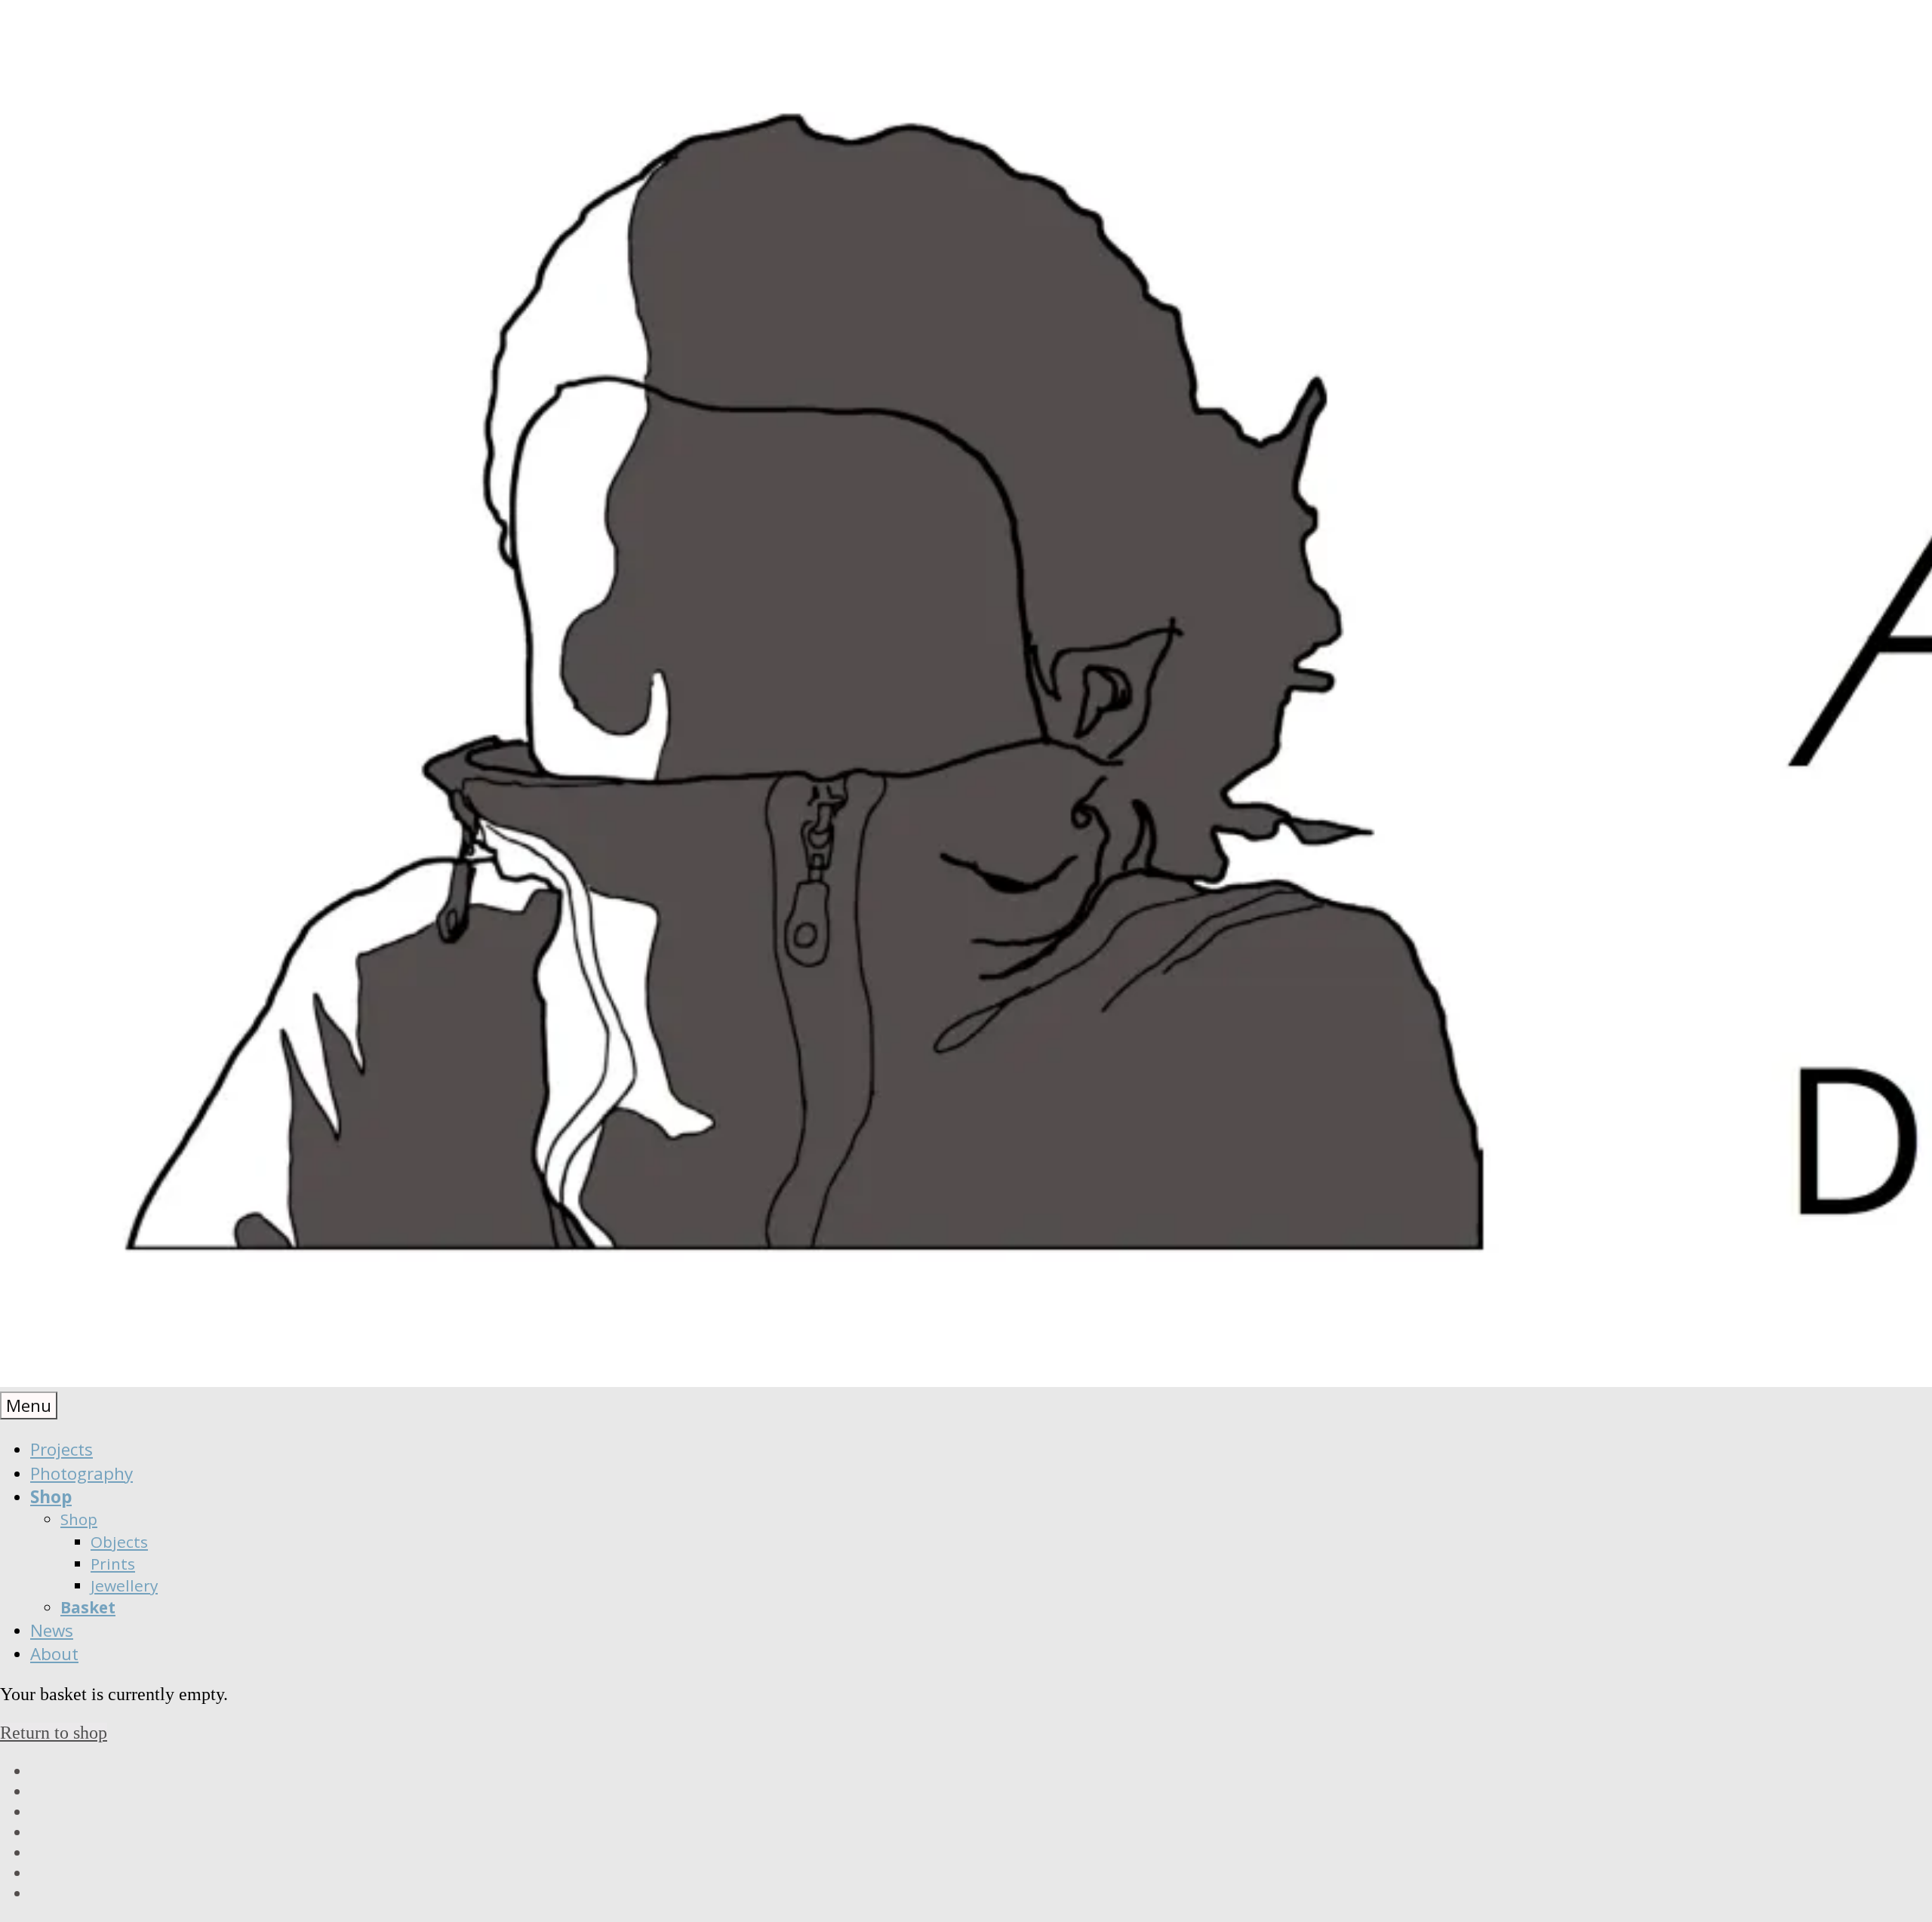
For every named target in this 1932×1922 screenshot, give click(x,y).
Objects (119, 1542)
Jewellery (124, 1585)
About (54, 1654)
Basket (88, 1607)
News (52, 1630)
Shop (51, 1497)
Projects (62, 1449)
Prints (113, 1564)
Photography (82, 1473)
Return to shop (54, 1733)
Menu (29, 1405)
